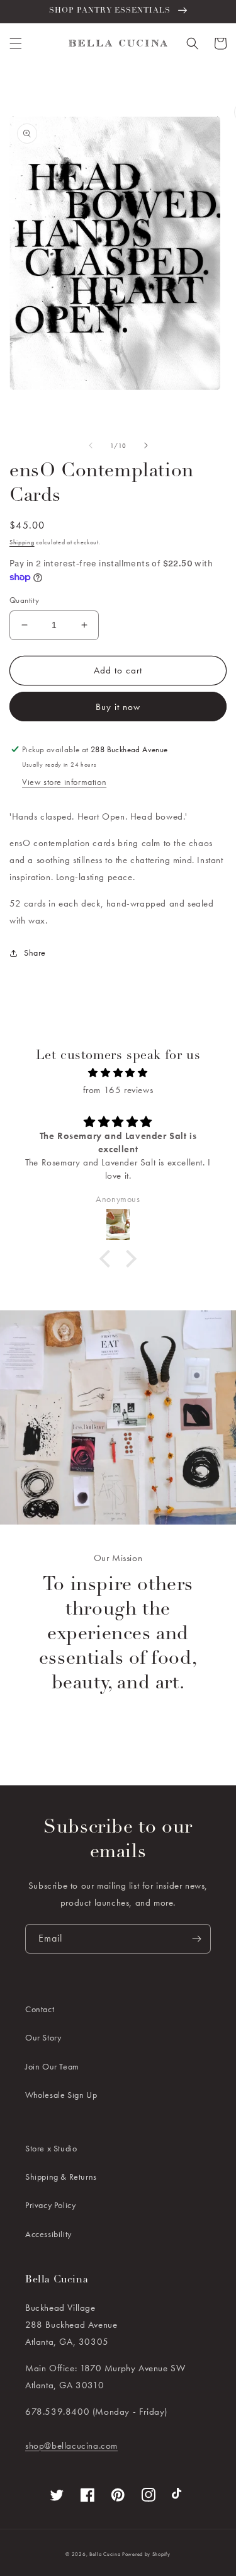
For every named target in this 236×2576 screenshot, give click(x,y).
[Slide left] (91, 445)
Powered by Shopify (146, 2554)
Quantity (24, 600)
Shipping (22, 542)
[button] (16, 43)
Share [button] (35, 953)
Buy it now (118, 707)
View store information (64, 782)
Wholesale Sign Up (61, 2095)
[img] (118, 1073)
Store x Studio (51, 2148)
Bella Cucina (105, 2554)
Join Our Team (52, 2066)
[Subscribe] (196, 1939)
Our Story (43, 2037)
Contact (40, 2009)
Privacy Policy (50, 2205)
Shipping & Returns (61, 2177)
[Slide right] (146, 445)
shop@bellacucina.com (71, 2446)
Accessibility (48, 2234)
